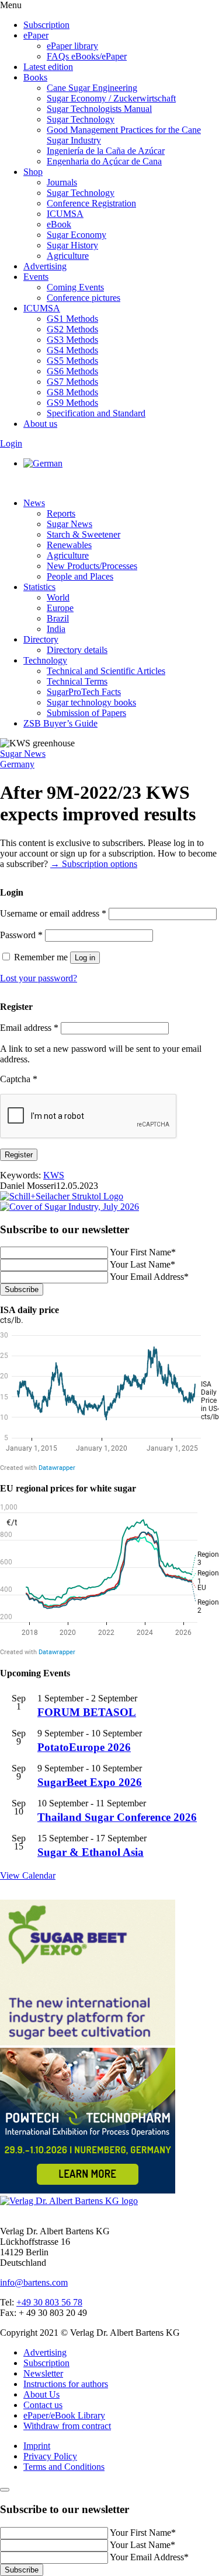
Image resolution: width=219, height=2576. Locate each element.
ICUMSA (65, 214)
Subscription (46, 25)
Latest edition (48, 67)
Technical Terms (77, 681)
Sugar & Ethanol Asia (91, 1852)
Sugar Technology (81, 119)
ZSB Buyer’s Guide (60, 723)
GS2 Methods (72, 329)
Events (36, 277)
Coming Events (75, 287)
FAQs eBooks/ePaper (87, 56)
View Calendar (28, 1875)
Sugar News (69, 524)
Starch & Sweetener (84, 534)
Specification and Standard (96, 413)
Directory (41, 639)
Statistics (39, 587)
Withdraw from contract (67, 2426)
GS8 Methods (72, 392)
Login (11, 443)
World (58, 597)
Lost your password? (39, 978)
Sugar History (72, 245)
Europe (60, 608)
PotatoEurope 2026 (84, 1747)
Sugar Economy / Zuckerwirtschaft (111, 98)
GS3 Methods (72, 340)
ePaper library (72, 46)
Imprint (37, 2446)
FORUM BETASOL (87, 1712)
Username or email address (53, 913)
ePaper (36, 35)
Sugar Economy (77, 235)
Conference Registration (91, 203)
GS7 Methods (72, 382)
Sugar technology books (91, 702)
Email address (29, 1028)
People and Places (80, 576)
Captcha (19, 1079)
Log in (85, 958)
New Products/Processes (92, 566)
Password (21, 935)
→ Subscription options (94, 864)
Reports (61, 513)
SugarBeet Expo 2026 (90, 1782)
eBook (59, 224)
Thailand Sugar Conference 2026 (117, 1817)
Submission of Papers (86, 713)
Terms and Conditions (64, 2467)
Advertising (45, 266)
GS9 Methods (72, 403)
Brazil (58, 618)
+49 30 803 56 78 (49, 2302)
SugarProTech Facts (84, 692)
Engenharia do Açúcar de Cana (104, 161)
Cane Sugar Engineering (92, 88)
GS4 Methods (72, 350)
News (34, 503)
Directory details (77, 650)
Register (19, 1155)
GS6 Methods (72, 371)
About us (40, 424)
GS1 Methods (72, 319)
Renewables (69, 545)
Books (35, 77)
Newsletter (43, 2373)
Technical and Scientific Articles (106, 671)
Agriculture (68, 256)
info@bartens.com (34, 2282)
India (56, 629)
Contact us (43, 2405)
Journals (62, 182)
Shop (33, 172)
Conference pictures (84, 298)
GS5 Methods (72, 361)
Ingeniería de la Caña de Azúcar (106, 151)
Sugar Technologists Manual (99, 109)
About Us (41, 2394)
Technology (45, 660)
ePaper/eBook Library (64, 2415)
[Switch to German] (43, 463)
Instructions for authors (66, 2384)
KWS (54, 1175)
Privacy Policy (50, 2456)
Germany (17, 764)
